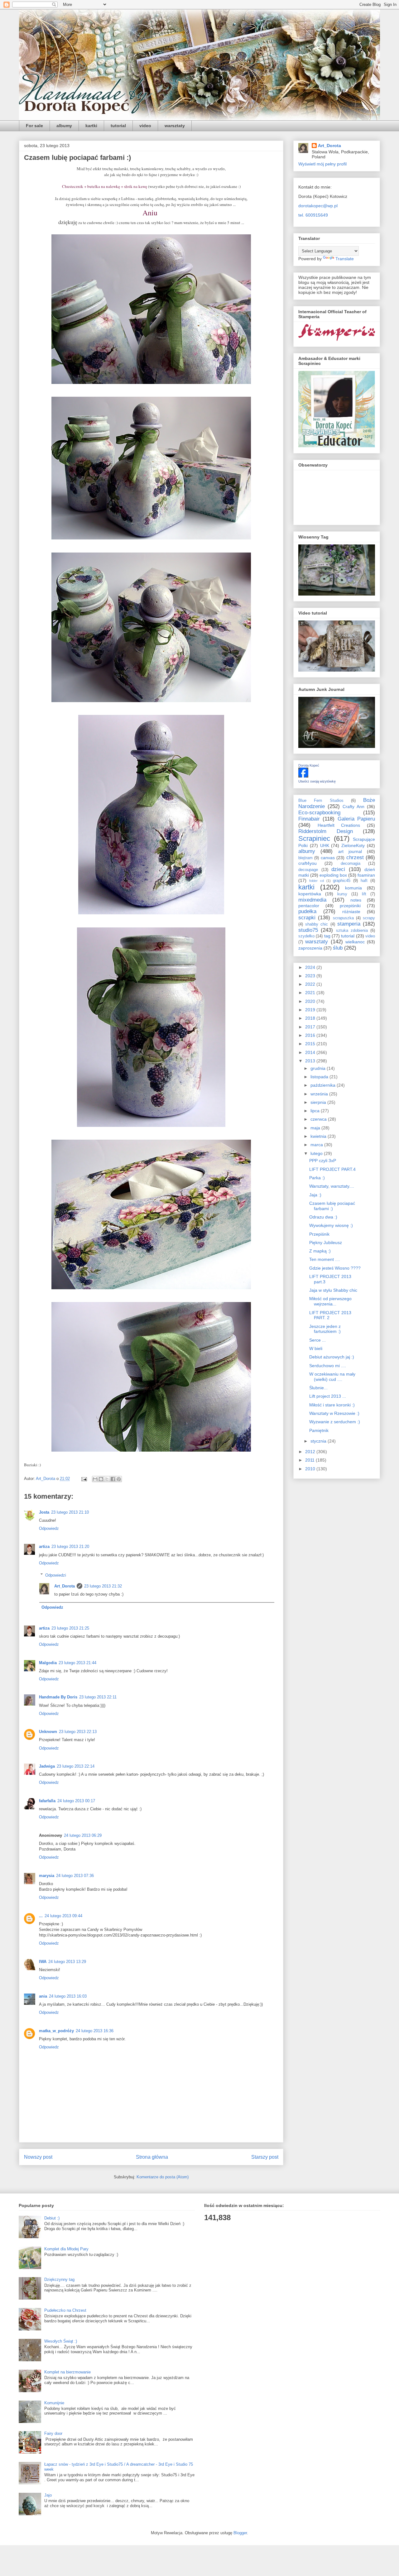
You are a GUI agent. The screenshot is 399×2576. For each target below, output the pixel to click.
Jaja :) (315, 1195)
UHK (325, 845)
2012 (311, 1452)
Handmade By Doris (58, 1697)
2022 (311, 984)
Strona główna (152, 2157)
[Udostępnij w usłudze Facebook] (113, 1479)
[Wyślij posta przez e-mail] (84, 1479)
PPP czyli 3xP (323, 1161)
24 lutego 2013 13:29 (67, 1962)
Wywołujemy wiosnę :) (331, 1225)
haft (364, 881)
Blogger (240, 2533)
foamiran (366, 875)
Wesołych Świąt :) (61, 2341)
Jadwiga (47, 1766)
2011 (310, 1460)
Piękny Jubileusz (326, 1243)
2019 (311, 1010)
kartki (91, 126)
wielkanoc (355, 942)
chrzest (355, 857)
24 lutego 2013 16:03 (68, 1996)
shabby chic (317, 924)
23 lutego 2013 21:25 (70, 1628)
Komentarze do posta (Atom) (163, 2177)
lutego (317, 1153)
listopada (320, 1077)
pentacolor (309, 906)
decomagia (351, 864)
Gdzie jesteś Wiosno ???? (335, 1268)
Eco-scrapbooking (319, 813)
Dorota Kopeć (309, 765)
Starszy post (265, 2157)
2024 (311, 967)
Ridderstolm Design (326, 831)
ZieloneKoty (353, 845)
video (145, 126)
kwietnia (319, 1136)
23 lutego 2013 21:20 (70, 1547)
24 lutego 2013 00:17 (76, 1801)
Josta (44, 1512)
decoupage (308, 870)
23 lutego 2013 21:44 (77, 1663)
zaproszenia (310, 948)
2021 (311, 993)
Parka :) (317, 1178)
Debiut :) (52, 2218)
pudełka (307, 911)
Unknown (48, 1732)
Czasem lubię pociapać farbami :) (332, 1206)
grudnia (319, 1068)
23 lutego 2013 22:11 (98, 1697)
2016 (311, 1035)
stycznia (319, 1441)
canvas (328, 858)
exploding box (333, 875)
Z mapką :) (320, 1251)
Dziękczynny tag (59, 2279)
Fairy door (53, 2433)
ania (43, 1996)
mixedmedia (312, 900)
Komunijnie (54, 2403)
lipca (316, 1111)
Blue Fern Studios (321, 801)
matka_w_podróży (56, 2031)
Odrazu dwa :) (323, 1217)
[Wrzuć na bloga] (101, 1479)
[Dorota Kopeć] (303, 776)
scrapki (307, 918)
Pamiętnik (319, 1430)
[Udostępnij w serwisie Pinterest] (119, 1479)
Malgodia (48, 1663)
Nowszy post (38, 2157)
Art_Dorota (65, 1586)
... (41, 1916)
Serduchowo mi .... (328, 1366)
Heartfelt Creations (339, 825)
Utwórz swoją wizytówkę (317, 781)
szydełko (306, 936)
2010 (311, 1469)
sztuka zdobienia (352, 931)
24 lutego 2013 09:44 (63, 1916)
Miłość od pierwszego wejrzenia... (330, 1301)
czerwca (319, 1119)
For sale (34, 126)
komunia (353, 888)
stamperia (349, 924)
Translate (345, 259)
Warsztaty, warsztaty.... (332, 1186)
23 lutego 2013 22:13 (78, 1732)
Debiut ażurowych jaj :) (332, 1357)
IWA (43, 1962)
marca (317, 1145)
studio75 (308, 930)
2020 (311, 1001)
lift (364, 894)
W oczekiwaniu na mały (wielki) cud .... (332, 1377)
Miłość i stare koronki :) (332, 1405)
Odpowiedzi (56, 1575)
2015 (311, 1044)
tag (327, 936)
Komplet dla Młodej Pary (66, 2249)
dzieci (338, 869)
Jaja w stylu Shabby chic (333, 1290)
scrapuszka (343, 918)
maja (316, 1128)
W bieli (316, 1348)
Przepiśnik (319, 1234)
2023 (311, 976)
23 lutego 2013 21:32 (103, 1586)
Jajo (48, 2495)
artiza (44, 1547)
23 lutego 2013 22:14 (76, 1766)
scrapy (369, 918)
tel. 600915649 (313, 215)
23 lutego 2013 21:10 (70, 1512)
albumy (64, 126)
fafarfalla (47, 1801)
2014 (311, 1052)
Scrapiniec (314, 838)
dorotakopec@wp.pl (318, 206)
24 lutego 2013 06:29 (83, 1835)
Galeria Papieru (356, 819)
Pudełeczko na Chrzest (65, 2310)
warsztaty (175, 126)
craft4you (308, 863)
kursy (342, 894)
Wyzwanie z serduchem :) (335, 1422)
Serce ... (317, 1340)
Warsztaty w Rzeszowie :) (334, 1413)
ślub (338, 948)
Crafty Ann (353, 807)
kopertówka (310, 894)
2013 (311, 1061)
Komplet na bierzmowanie (67, 2372)
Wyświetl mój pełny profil (322, 164)
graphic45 (342, 881)
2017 (311, 1027)
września (320, 1094)
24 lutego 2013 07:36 (75, 1876)
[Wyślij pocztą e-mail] (95, 1479)
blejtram (305, 858)
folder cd (317, 881)
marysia (47, 1876)
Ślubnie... (318, 1388)
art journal (350, 851)
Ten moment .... (325, 1259)
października (324, 1085)
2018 (311, 1018)
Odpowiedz (49, 1528)
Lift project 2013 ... (328, 1396)
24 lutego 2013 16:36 (95, 2031)
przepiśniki (350, 906)
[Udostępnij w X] (107, 1479)
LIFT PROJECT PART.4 (332, 1169)
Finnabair (309, 819)
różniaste (351, 912)
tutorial (118, 126)
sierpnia (319, 1102)
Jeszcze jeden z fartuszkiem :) (325, 1329)
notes (356, 900)
